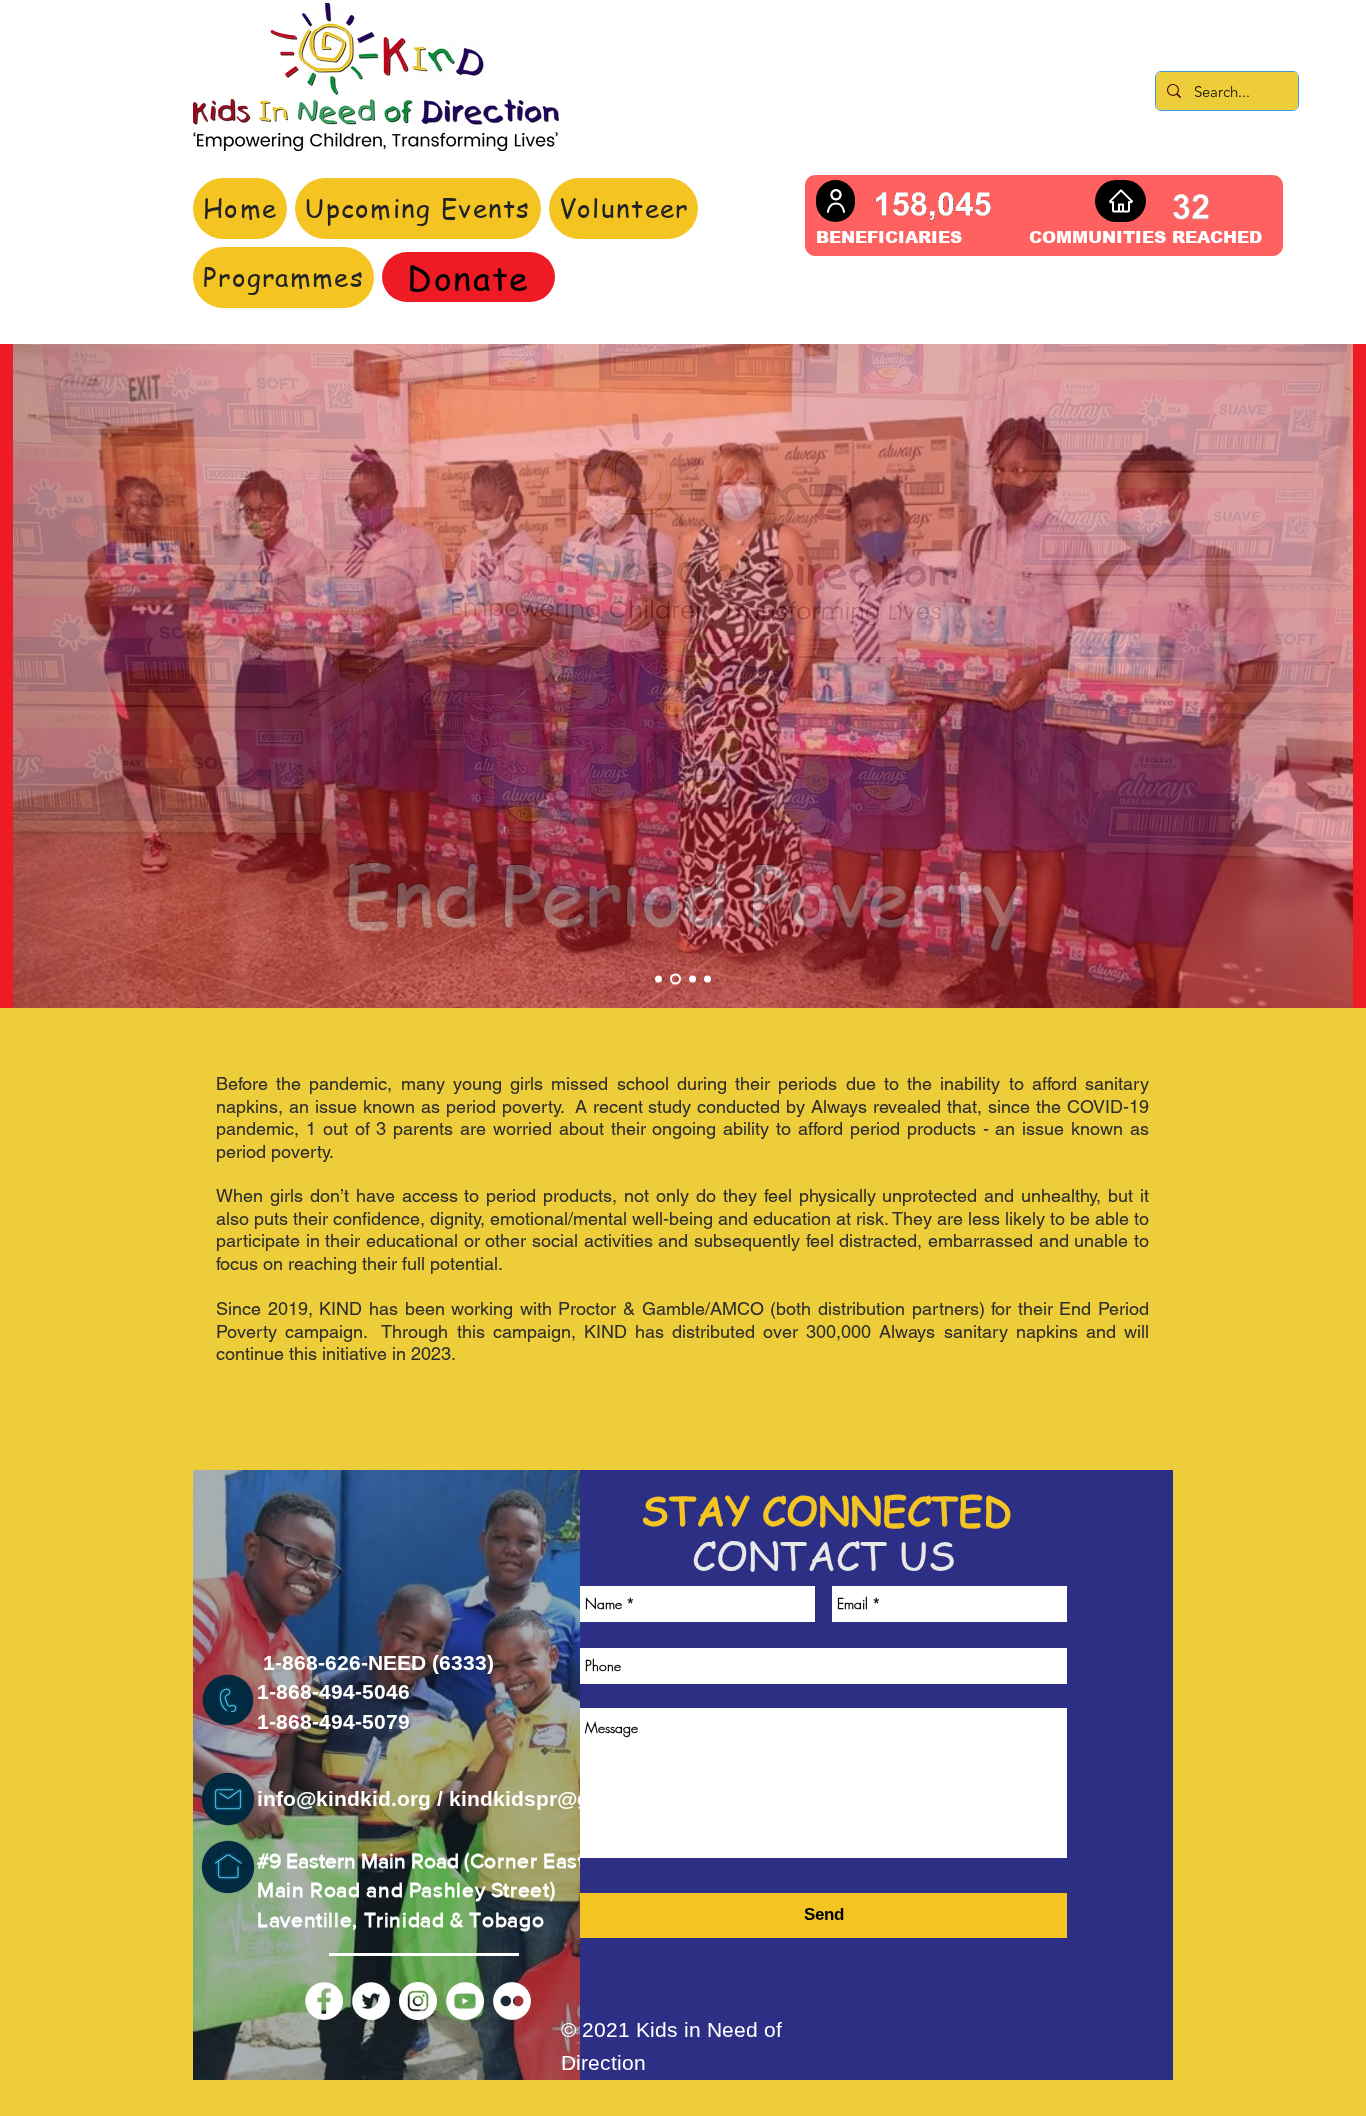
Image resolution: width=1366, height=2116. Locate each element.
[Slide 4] (707, 979)
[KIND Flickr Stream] (512, 2001)
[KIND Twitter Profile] (371, 2001)
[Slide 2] (675, 979)
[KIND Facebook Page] (324, 2001)
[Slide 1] (658, 979)
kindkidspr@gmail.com (566, 1798)
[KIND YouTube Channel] (465, 2001)
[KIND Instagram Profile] (418, 2001)
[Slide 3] (692, 979)
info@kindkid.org (344, 1798)
